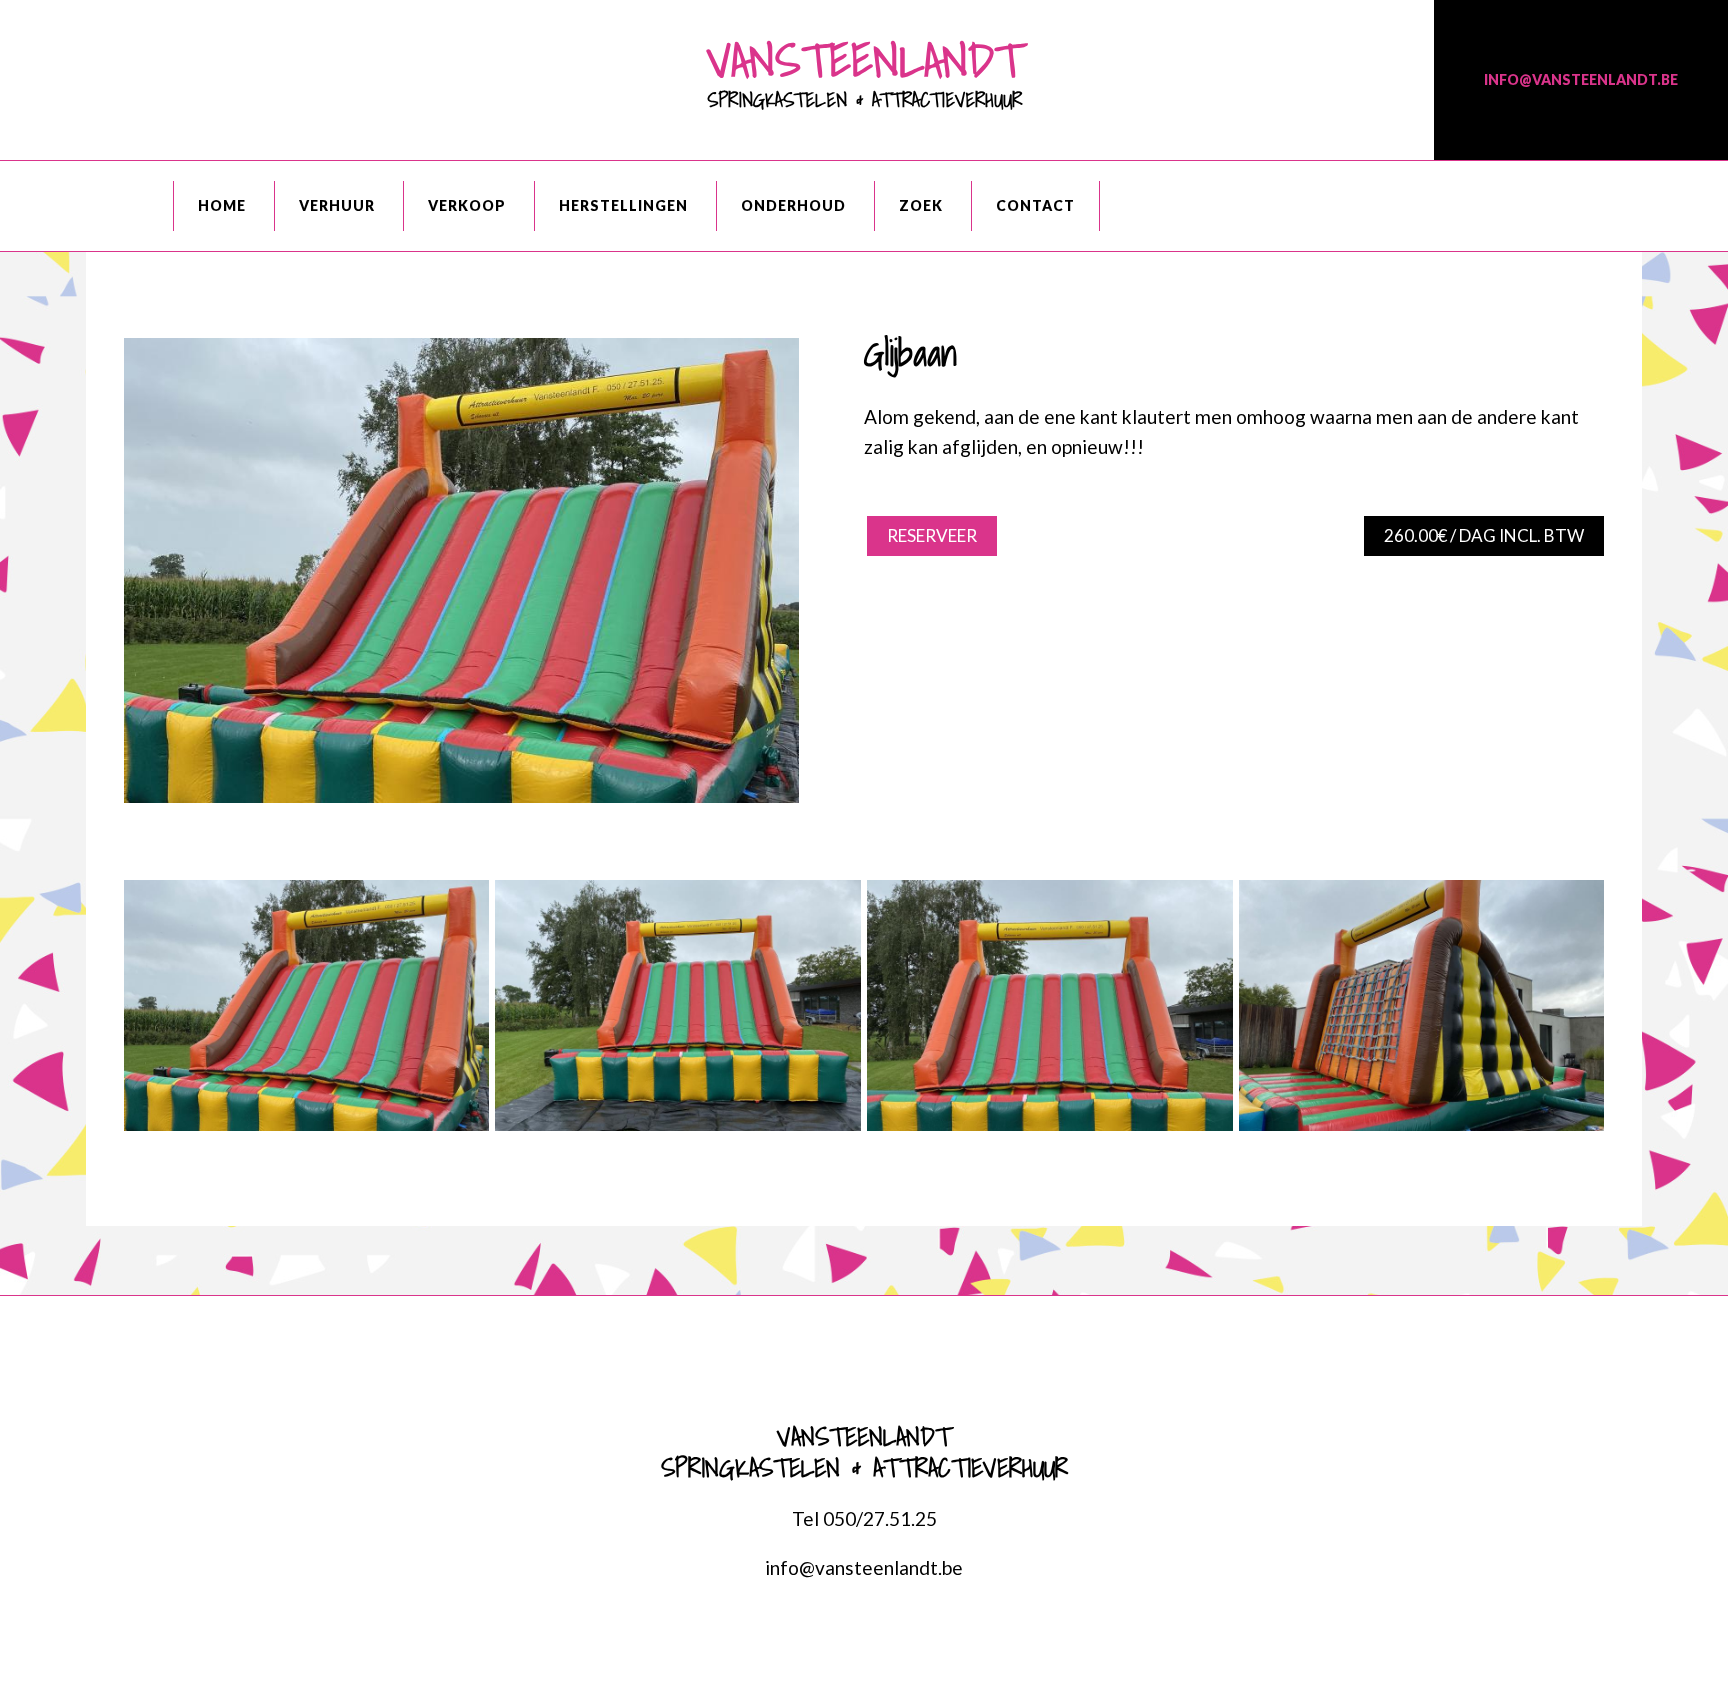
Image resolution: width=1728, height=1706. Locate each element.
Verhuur (337, 205)
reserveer (932, 535)
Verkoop (467, 205)
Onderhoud (793, 205)
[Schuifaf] (1422, 1010)
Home (222, 205)
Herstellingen (623, 205)
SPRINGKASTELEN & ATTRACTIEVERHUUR (864, 69)
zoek (921, 205)
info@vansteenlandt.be (1581, 79)
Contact (1035, 205)
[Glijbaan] (461, 795)
